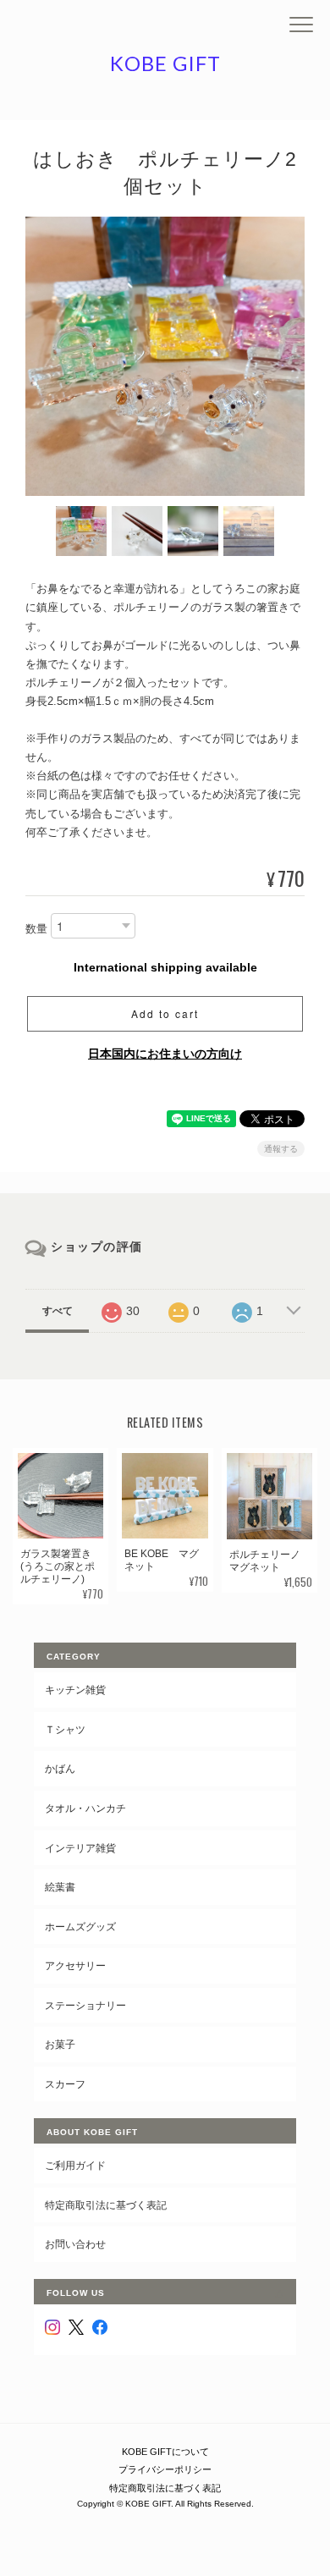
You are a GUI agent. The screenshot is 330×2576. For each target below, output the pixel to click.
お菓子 (60, 2044)
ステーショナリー (85, 2005)
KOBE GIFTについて (165, 2452)
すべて (58, 1311)
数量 (36, 929)
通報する (281, 1149)
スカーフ (65, 2084)
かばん (60, 1768)
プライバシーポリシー (165, 2469)
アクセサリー (75, 1965)
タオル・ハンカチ (85, 1808)
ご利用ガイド (75, 2165)
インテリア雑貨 (80, 1848)
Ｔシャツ (65, 1729)
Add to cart (165, 1013)
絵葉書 (60, 1887)
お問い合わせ (75, 2244)
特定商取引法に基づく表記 (106, 2205)
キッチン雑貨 (75, 1690)
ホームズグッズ (80, 1926)
